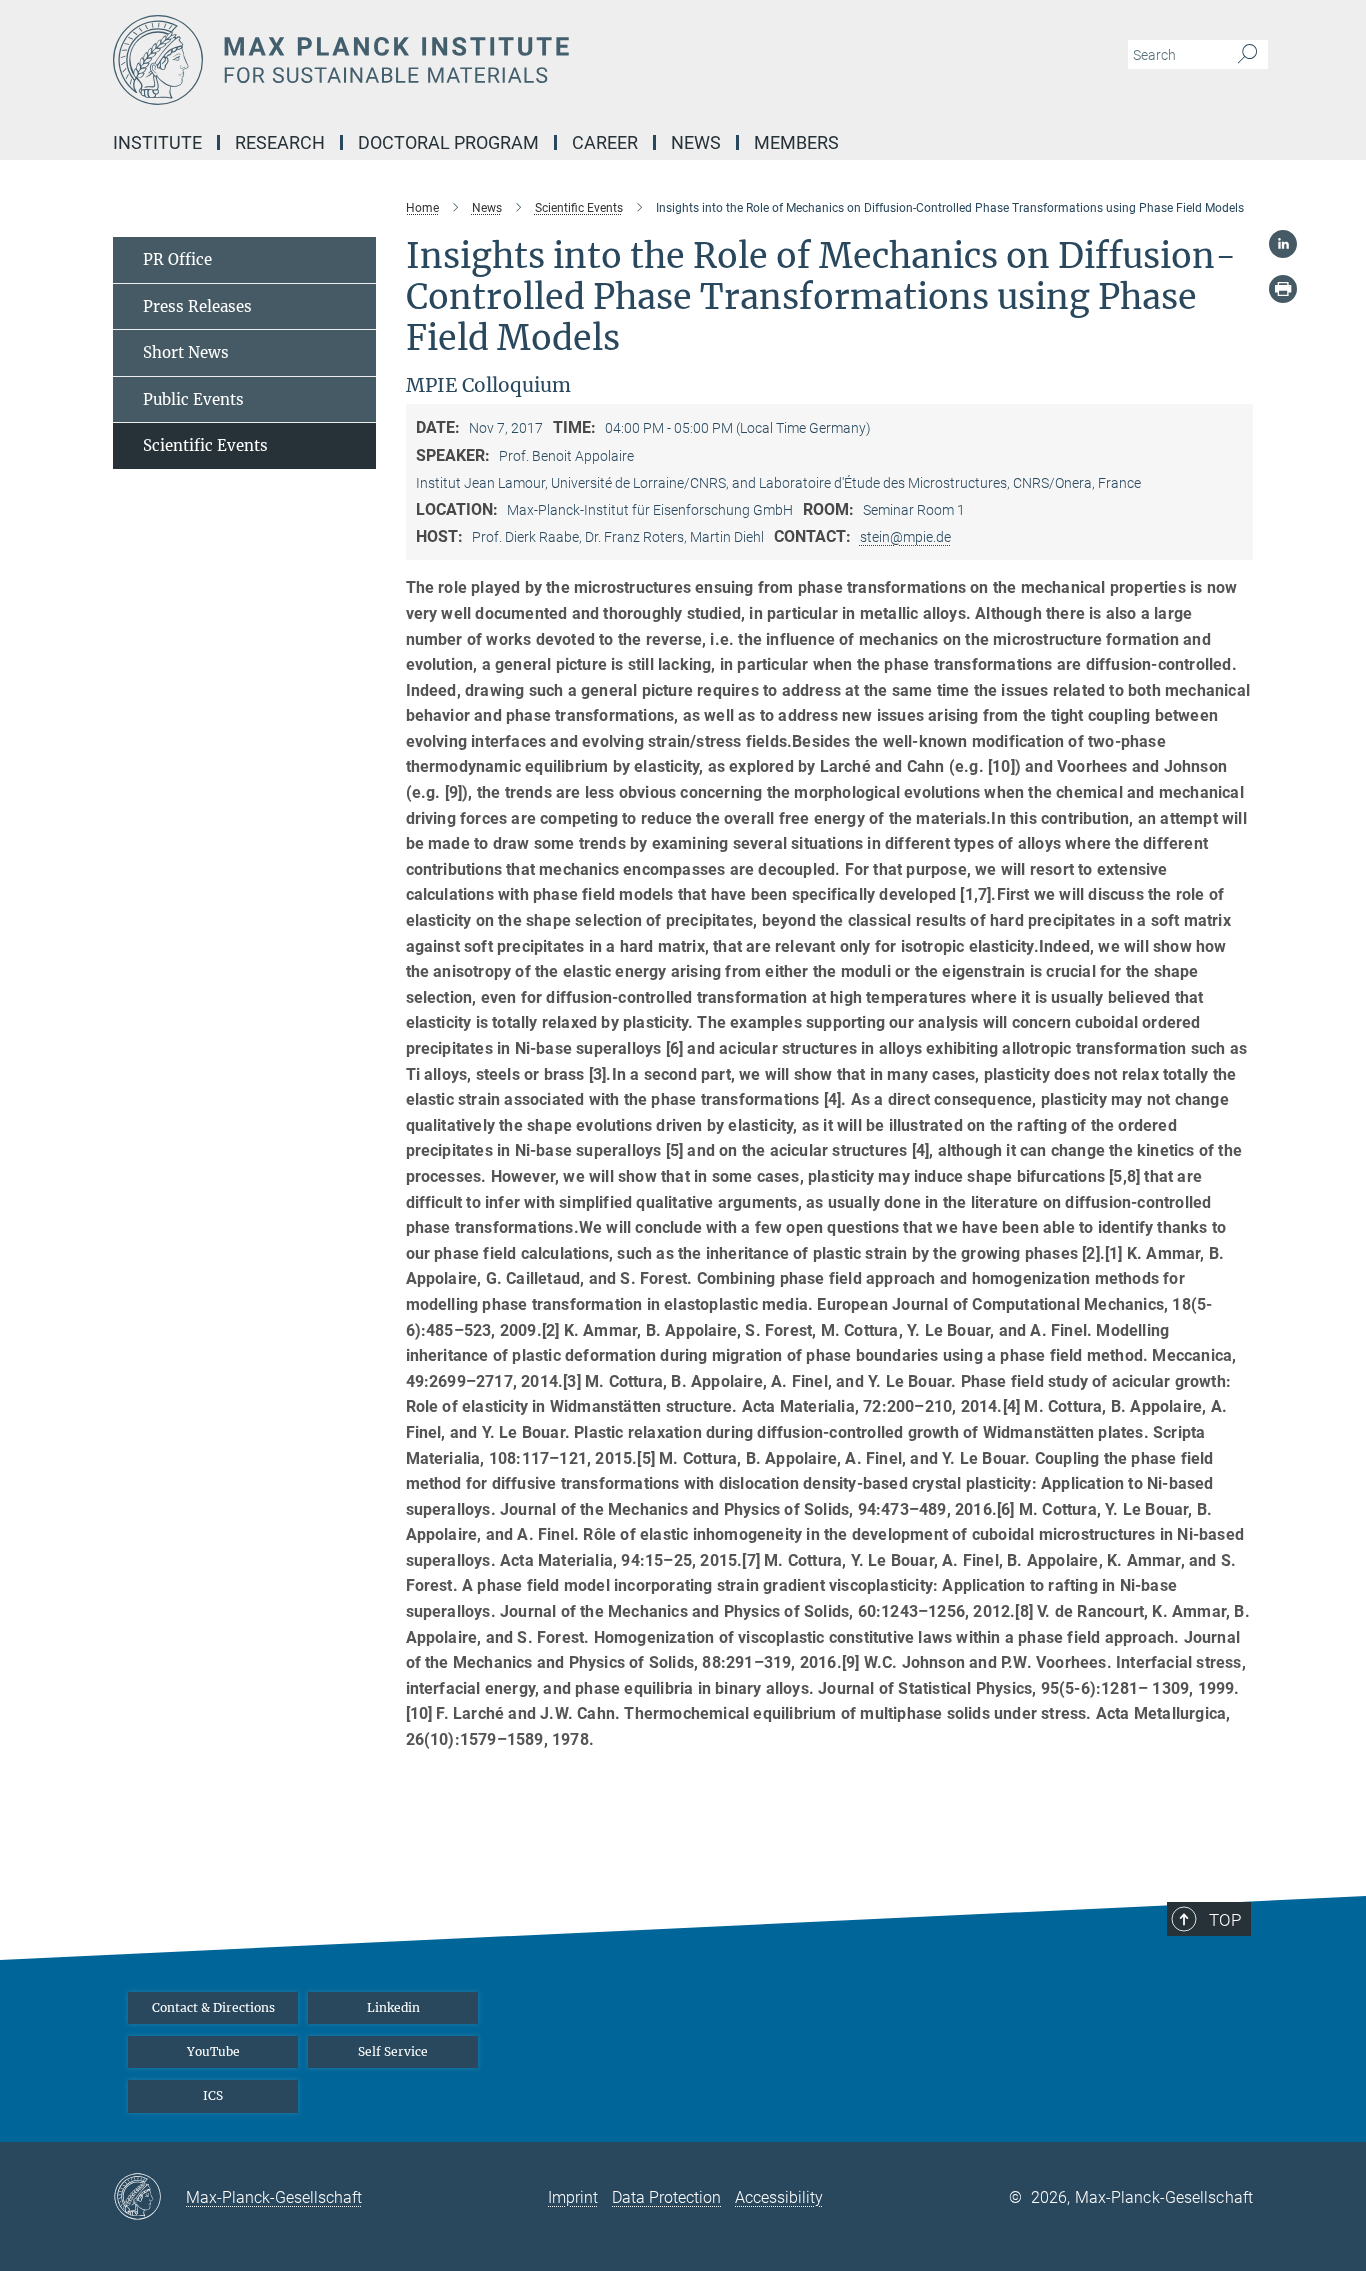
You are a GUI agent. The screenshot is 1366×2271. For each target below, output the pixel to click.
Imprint (573, 2197)
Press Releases (197, 306)
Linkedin (393, 2007)
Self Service (393, 2051)
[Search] (1247, 55)
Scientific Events (205, 445)
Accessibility (779, 2197)
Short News (186, 352)
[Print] (1283, 289)
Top (1225, 1920)
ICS (213, 2095)
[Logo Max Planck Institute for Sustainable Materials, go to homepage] (488, 60)
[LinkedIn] (1283, 244)
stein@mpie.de (905, 537)
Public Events (193, 399)
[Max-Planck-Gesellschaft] (149, 2198)
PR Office (177, 259)
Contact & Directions (213, 2007)
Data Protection (666, 2197)
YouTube (213, 2051)
